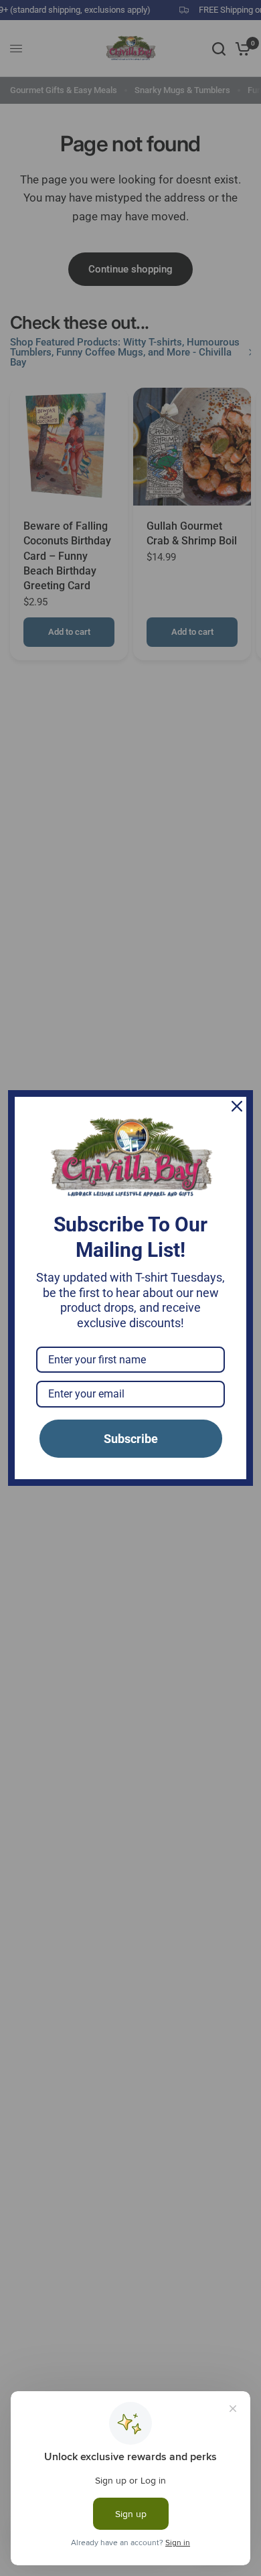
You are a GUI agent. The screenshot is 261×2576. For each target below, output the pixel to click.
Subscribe (131, 1439)
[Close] (237, 1106)
